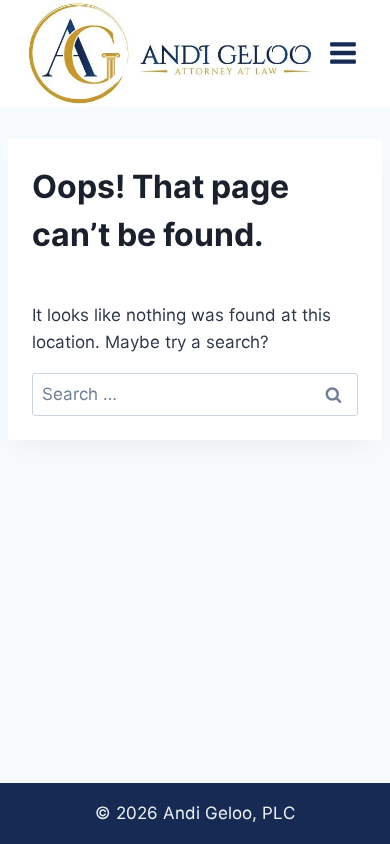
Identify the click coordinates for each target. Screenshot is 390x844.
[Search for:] (195, 394)
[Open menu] (342, 53)
